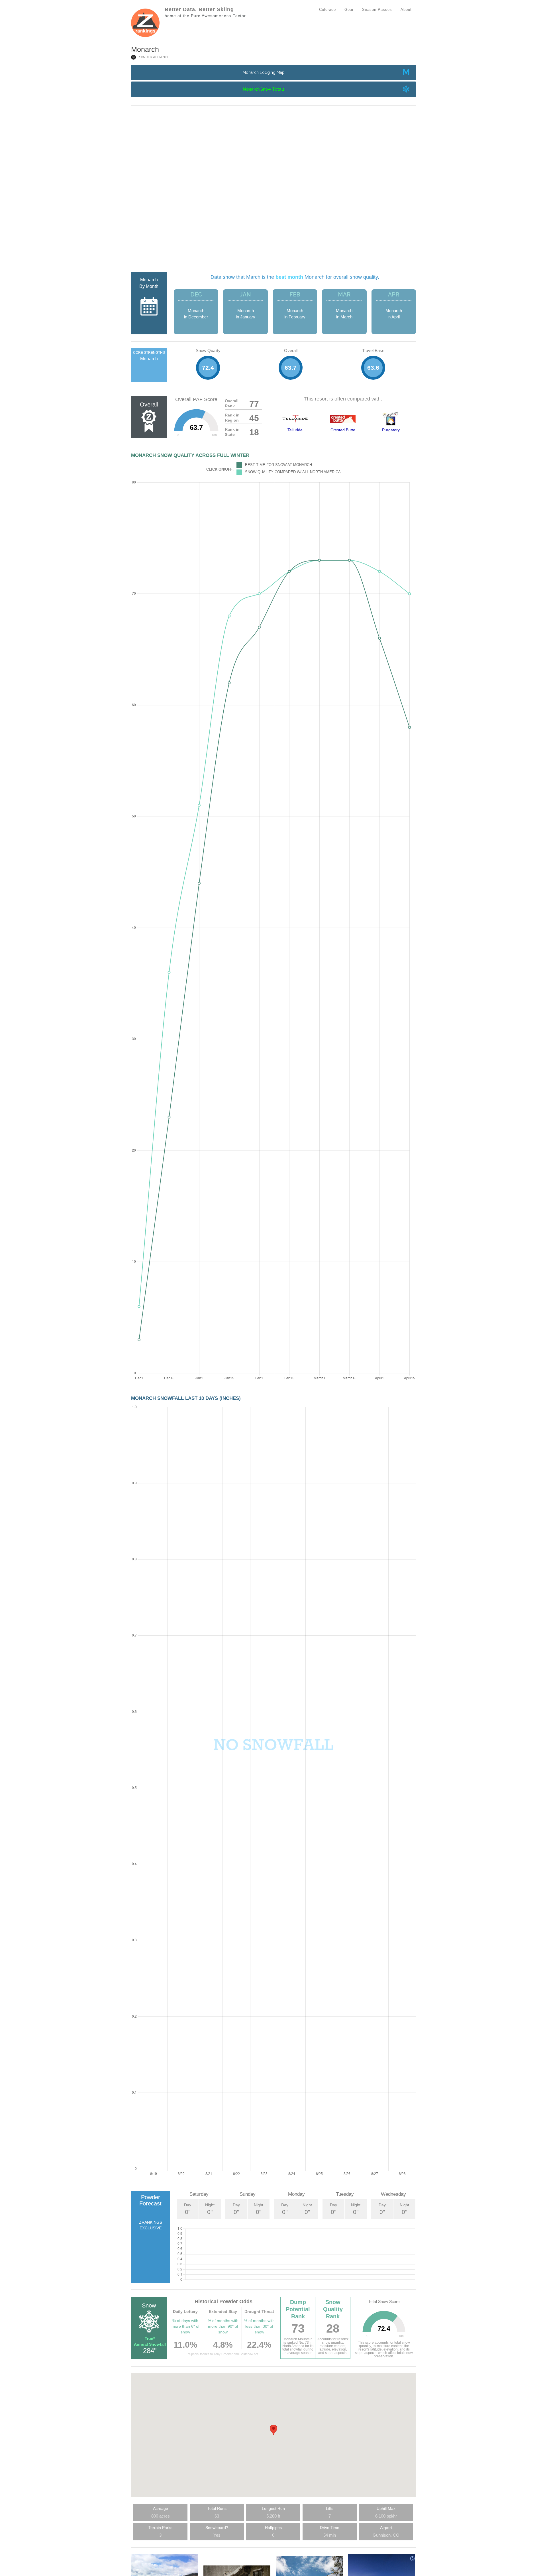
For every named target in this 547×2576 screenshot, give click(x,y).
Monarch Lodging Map (264, 72)
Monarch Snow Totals (264, 89)
